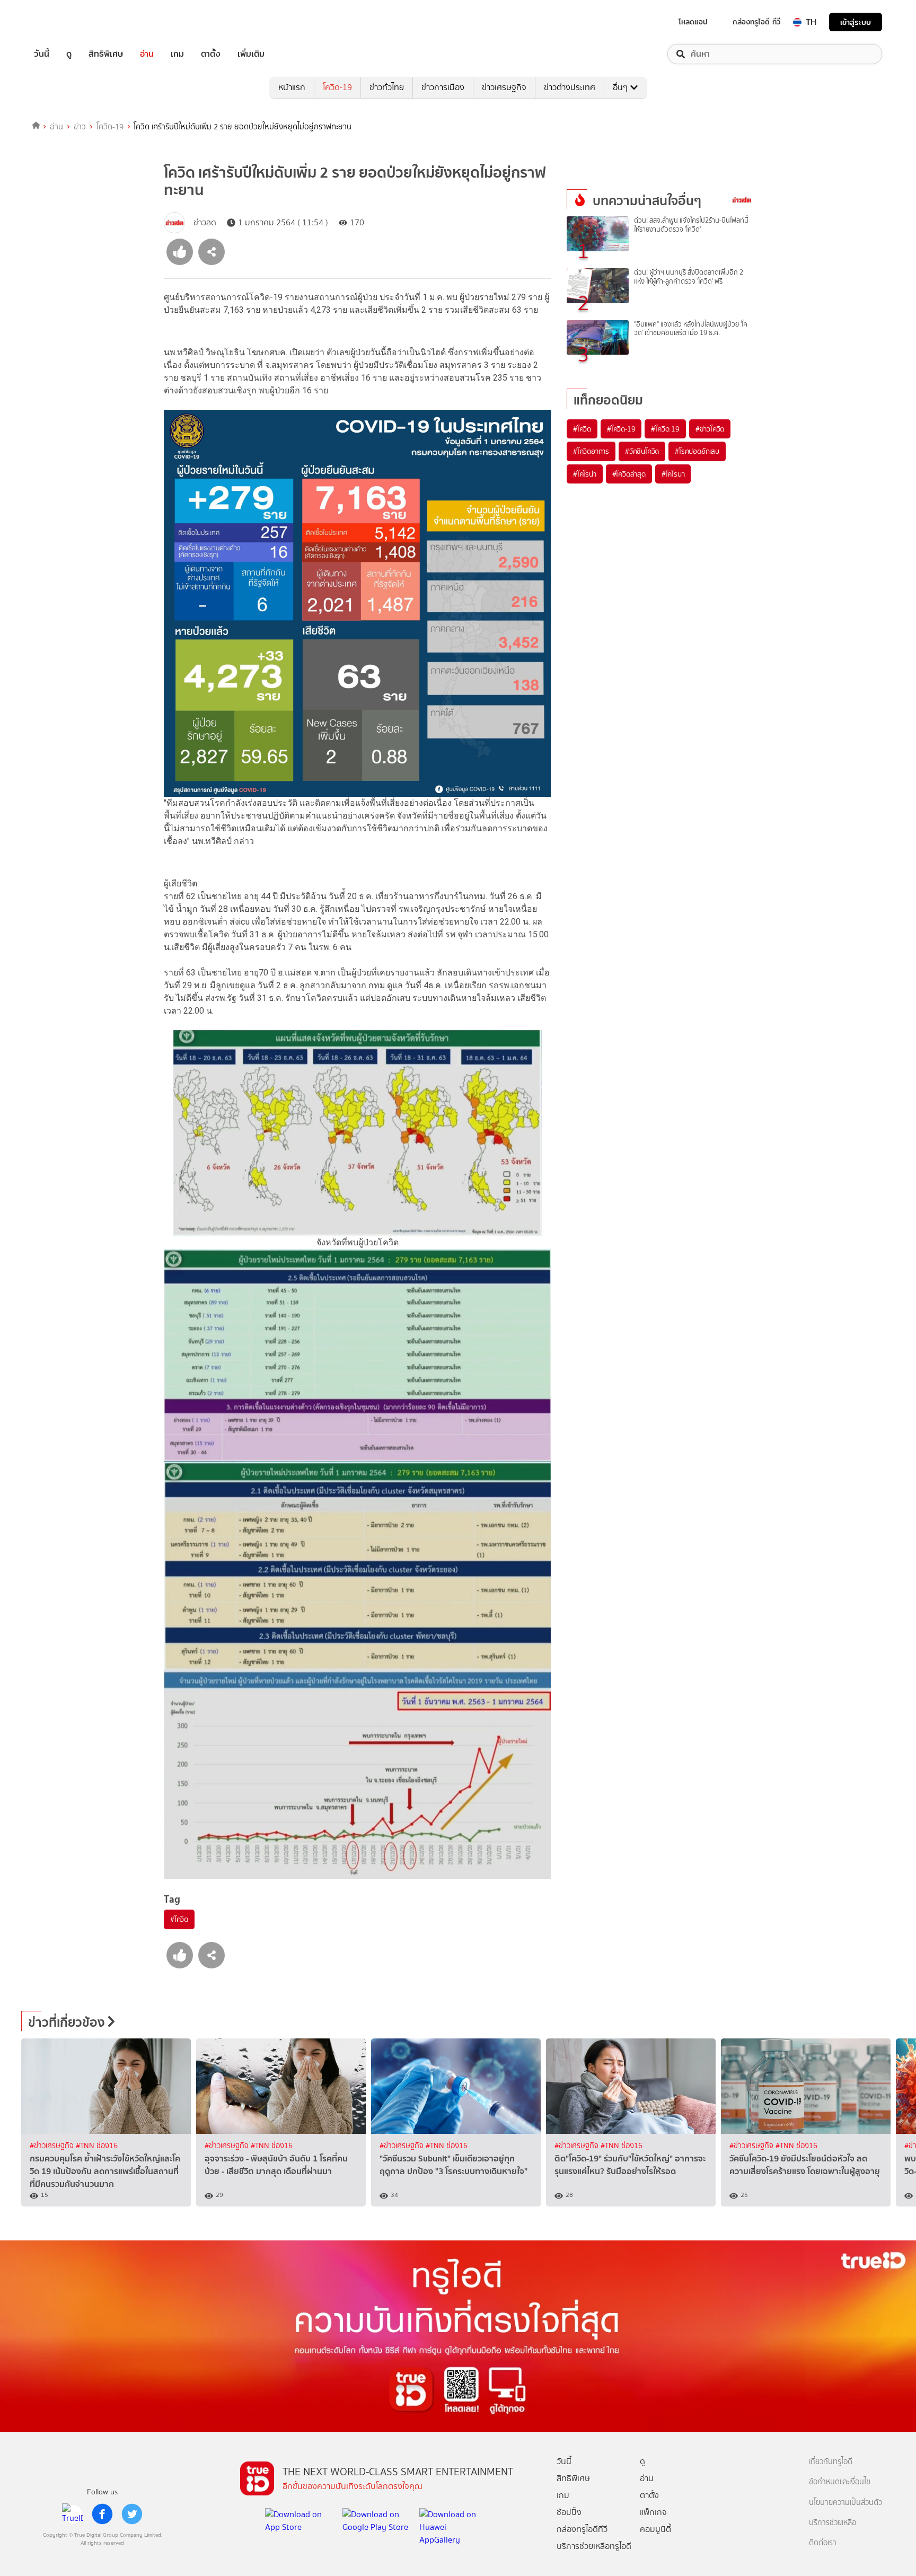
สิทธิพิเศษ (106, 54)
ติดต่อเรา (823, 2543)
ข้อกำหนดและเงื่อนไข (840, 2482)
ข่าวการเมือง (443, 87)
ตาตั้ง (211, 54)
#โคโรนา (673, 474)
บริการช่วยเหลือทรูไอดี (594, 2546)
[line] (73, 2514)
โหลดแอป (693, 22)
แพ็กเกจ (653, 2512)
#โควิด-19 (621, 429)
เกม (177, 54)
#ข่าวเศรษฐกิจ (53, 2146)
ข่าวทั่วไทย (387, 87)
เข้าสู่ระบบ (856, 22)
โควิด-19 (337, 87)
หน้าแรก (292, 87)
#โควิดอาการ (591, 451)
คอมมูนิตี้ (655, 2529)
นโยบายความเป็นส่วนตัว (845, 2503)
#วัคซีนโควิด (642, 451)
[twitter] (132, 2514)
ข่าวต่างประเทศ (570, 87)
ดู (69, 54)
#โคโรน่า (585, 474)
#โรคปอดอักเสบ (697, 451)
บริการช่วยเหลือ (833, 2523)
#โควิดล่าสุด (629, 474)
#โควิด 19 (665, 429)
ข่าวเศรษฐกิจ (504, 87)
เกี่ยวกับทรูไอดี (831, 2462)
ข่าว (80, 127)
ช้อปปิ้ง (569, 2512)
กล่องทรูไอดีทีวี (582, 2529)
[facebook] (102, 2514)
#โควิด (179, 1919)
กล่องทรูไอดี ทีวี (756, 22)
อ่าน (147, 54)
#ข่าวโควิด (710, 429)
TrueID (66, 22)
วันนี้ (42, 54)
